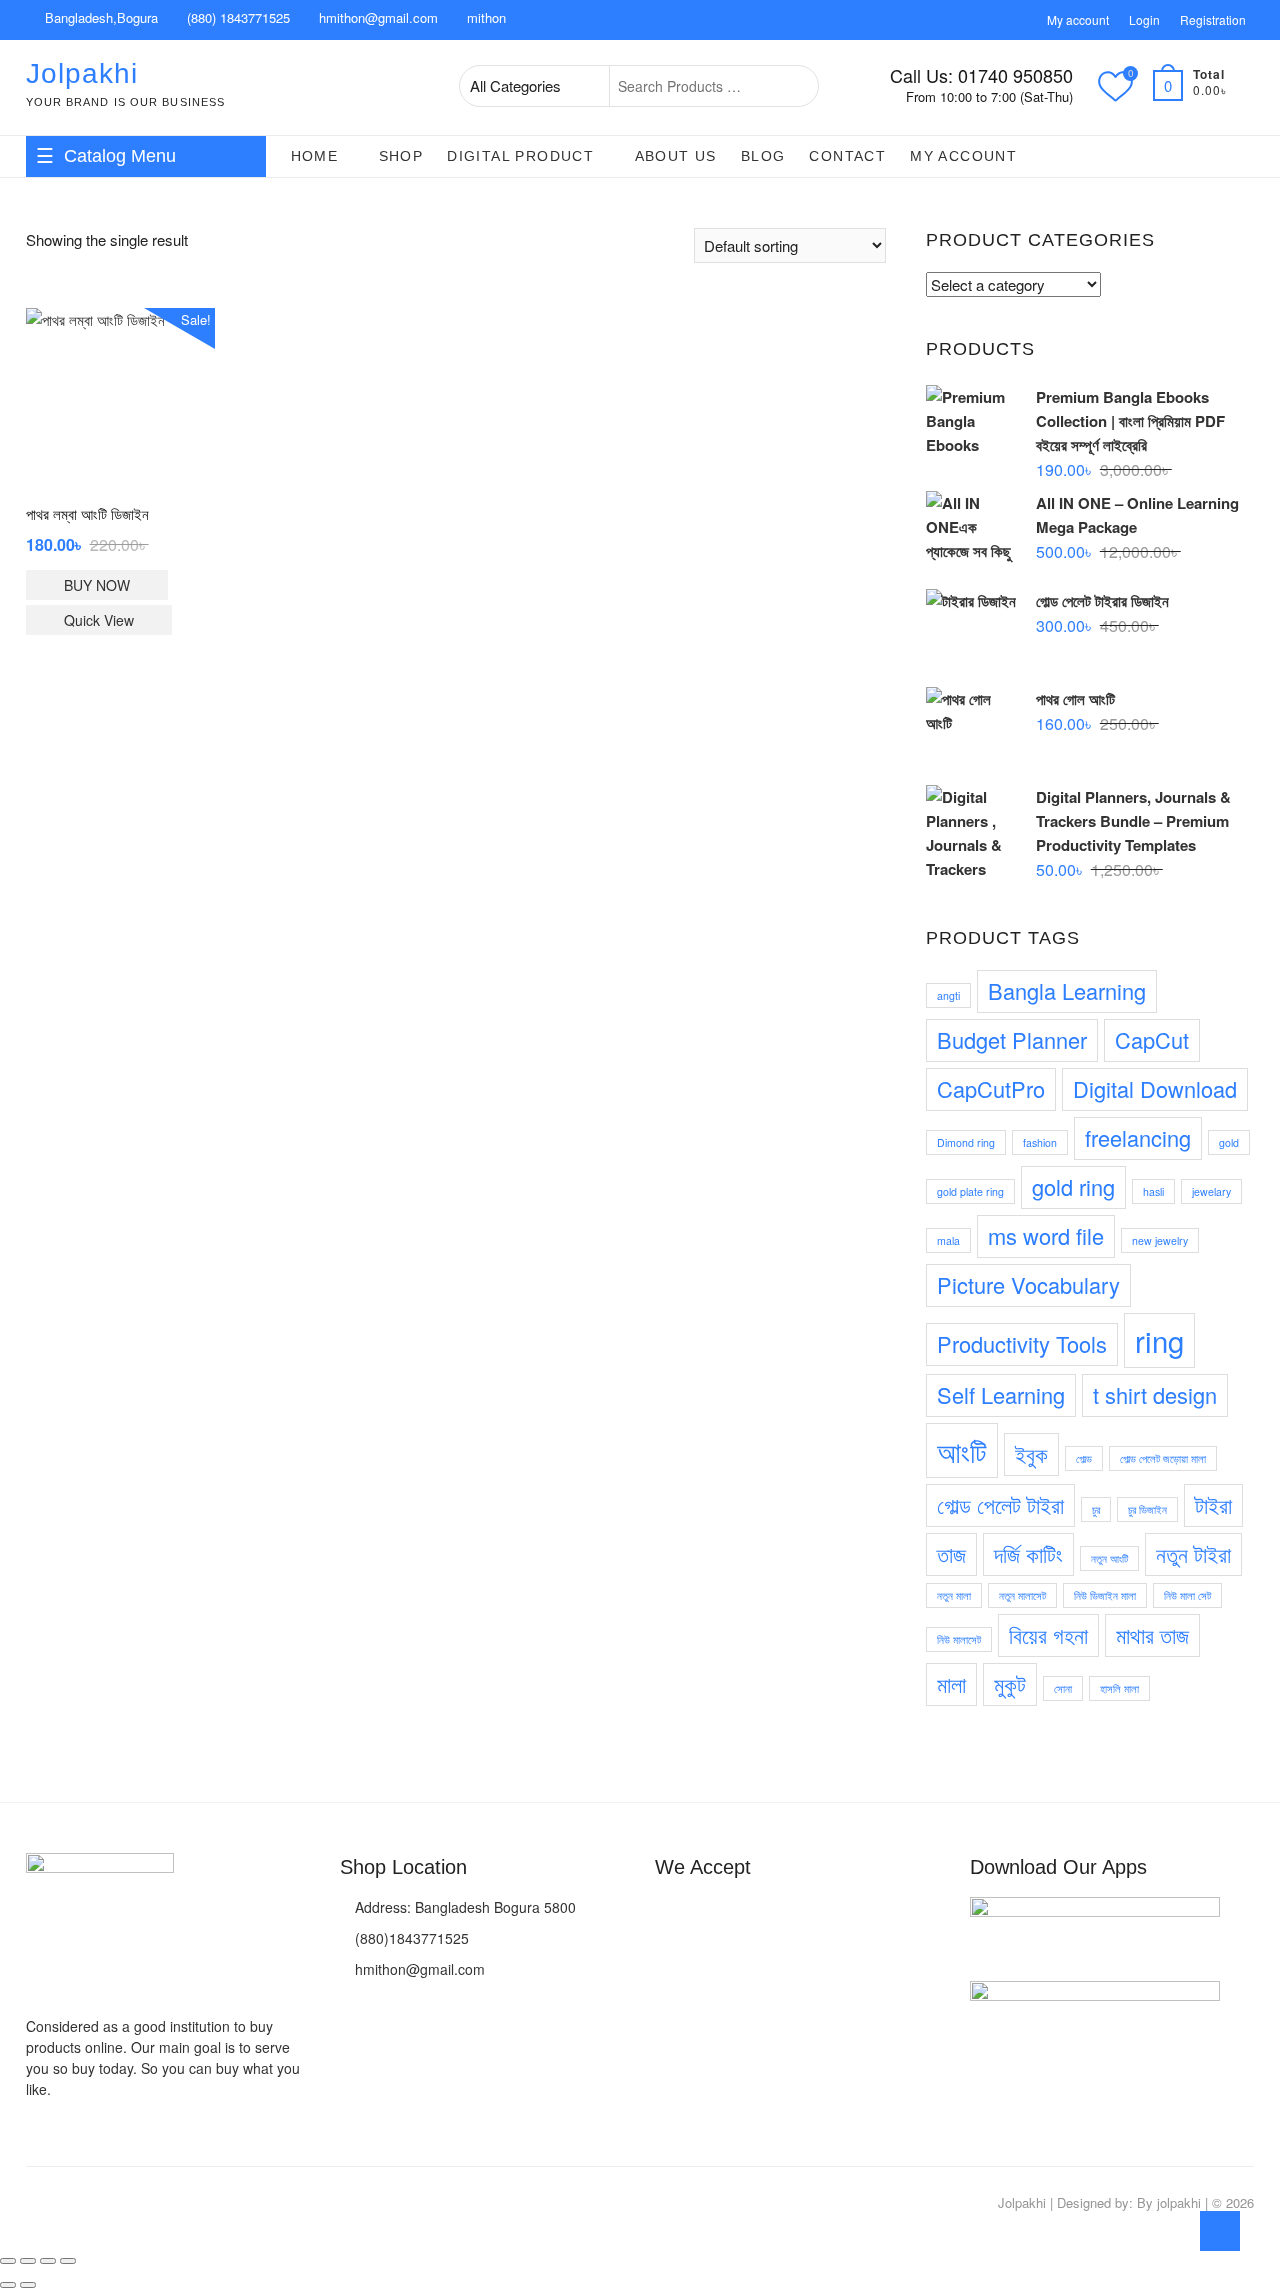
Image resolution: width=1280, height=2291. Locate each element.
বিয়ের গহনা (1048, 1634)
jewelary (1211, 1191)
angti (948, 995)
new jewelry (1160, 1240)
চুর (1096, 1509)
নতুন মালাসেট (1022, 1595)
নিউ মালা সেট (1187, 1595)
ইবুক (1031, 1453)
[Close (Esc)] (68, 2261)
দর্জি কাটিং (1028, 1553)
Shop (401, 156)
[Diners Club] (743, 1914)
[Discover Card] (780, 1914)
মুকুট (1010, 1683)
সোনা (1063, 1688)
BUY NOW (97, 585)
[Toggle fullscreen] (28, 2261)
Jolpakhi (82, 73)
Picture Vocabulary (1028, 1284)
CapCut (1152, 1039)
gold (1229, 1142)
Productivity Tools (1022, 1343)
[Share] (48, 2261)
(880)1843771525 (410, 1938)
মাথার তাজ (1152, 1634)
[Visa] (669, 1914)
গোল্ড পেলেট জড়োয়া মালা (1163, 1458)
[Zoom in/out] (8, 2261)
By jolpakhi (1169, 2202)
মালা (951, 1683)
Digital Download (1155, 1088)
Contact (847, 156)
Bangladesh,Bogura (99, 17)
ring (1159, 1340)
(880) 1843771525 (236, 17)
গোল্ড (1084, 1458)
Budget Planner (1012, 1039)
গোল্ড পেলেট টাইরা (1000, 1504)
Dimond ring (966, 1142)
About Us (676, 156)
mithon (484, 17)
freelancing (1138, 1137)
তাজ (951, 1553)
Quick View (99, 620)
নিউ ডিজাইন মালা (1105, 1595)
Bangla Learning (1067, 990)
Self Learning (1001, 1394)
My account (1078, 19)
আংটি (962, 1450)
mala (948, 1240)
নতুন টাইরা (1193, 1553)
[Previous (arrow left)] (8, 2285)
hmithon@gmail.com (376, 17)
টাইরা (1213, 1504)
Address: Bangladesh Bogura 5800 (463, 1907)
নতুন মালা (954, 1595)
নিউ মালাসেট (959, 1639)
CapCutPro (991, 1088)
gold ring (1073, 1186)
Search (792, 86)
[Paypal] (706, 1914)
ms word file (1046, 1235)
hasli (1153, 1191)
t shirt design (1155, 1394)
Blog (763, 156)
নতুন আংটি (1109, 1558)
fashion (1040, 1142)
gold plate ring (970, 1191)
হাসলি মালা (1119, 1688)
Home (315, 156)
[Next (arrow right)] (28, 2285)
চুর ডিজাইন (1147, 1509)
